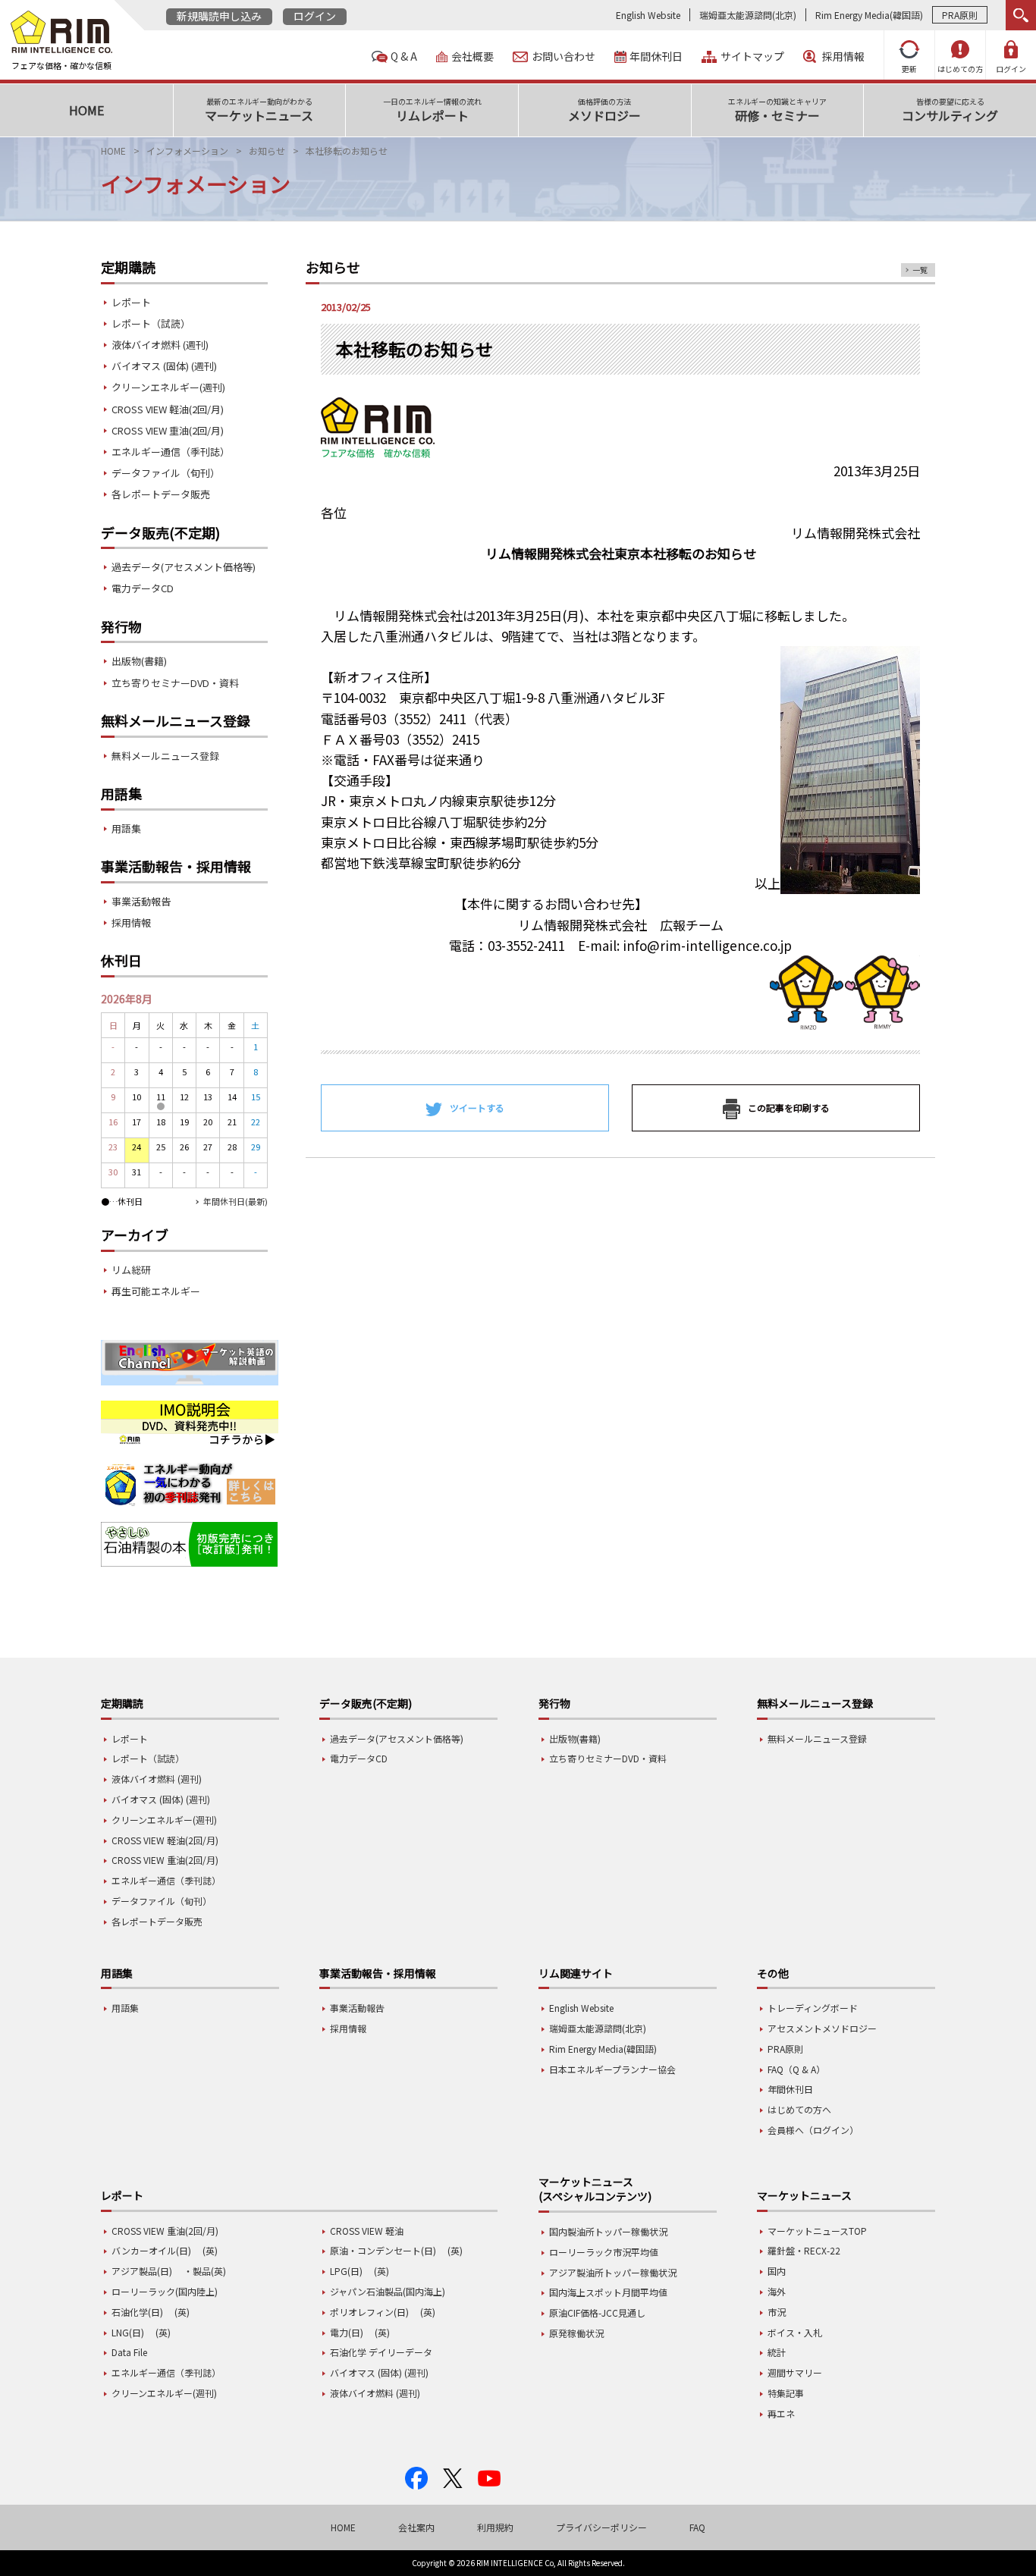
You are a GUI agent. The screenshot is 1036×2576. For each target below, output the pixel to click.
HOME (113, 151)
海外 (777, 2291)
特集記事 (786, 2393)
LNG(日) (128, 2332)
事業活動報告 (141, 901)
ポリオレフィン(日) (369, 2312)
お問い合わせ (564, 56)
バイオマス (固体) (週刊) (164, 366)
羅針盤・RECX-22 (804, 2250)
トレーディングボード (813, 2008)
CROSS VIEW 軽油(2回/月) (168, 409)
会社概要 (472, 56)
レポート (131, 302)
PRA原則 (960, 15)
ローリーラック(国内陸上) (165, 2291)
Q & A (404, 56)
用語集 (126, 828)
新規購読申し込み (219, 16)
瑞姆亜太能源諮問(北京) (748, 15)
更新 (909, 69)
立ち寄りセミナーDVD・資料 (175, 683)
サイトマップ (752, 56)
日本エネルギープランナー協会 (612, 2069)
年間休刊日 (656, 56)
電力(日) (347, 2332)
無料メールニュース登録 (165, 756)
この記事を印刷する (789, 1108)
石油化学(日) (137, 2312)
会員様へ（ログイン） (813, 2130)
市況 (777, 2312)
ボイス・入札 (795, 2332)
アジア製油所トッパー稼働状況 (613, 2272)
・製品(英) (205, 2271)
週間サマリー (795, 2372)
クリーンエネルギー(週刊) (168, 387)
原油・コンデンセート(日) (383, 2250)
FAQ (697, 2527)
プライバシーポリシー (601, 2527)
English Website (648, 15)
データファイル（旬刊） (166, 473)
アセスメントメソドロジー (822, 2028)
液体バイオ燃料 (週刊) (160, 345)
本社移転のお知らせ (347, 151)
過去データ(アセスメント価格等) (184, 567)
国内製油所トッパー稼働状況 (608, 2231)
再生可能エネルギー (156, 1291)
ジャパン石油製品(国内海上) (388, 2291)
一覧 (920, 270)
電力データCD (143, 588)
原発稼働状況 (576, 2333)
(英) (210, 2250)
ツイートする (477, 1108)
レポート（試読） (151, 323)
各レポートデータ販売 (161, 494)
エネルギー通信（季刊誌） (171, 452)
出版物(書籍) (139, 661)
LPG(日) (346, 2271)
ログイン (315, 16)
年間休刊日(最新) (235, 1201)
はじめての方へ (799, 2109)
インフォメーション (187, 151)
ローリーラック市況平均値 (604, 2252)
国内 (777, 2271)
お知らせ (267, 151)
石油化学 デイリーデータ (381, 2352)
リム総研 (131, 1270)
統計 (777, 2352)
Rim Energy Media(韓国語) (869, 15)
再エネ (781, 2413)
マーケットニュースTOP (817, 2231)
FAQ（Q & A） (796, 2069)
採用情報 (843, 56)
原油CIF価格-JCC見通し (597, 2312)
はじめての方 (960, 69)
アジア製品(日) (142, 2271)
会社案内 (416, 2527)
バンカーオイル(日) (151, 2250)
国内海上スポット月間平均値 (608, 2292)
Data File (129, 2352)
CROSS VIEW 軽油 (367, 2231)
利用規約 (495, 2527)
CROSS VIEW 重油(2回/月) (168, 430)
